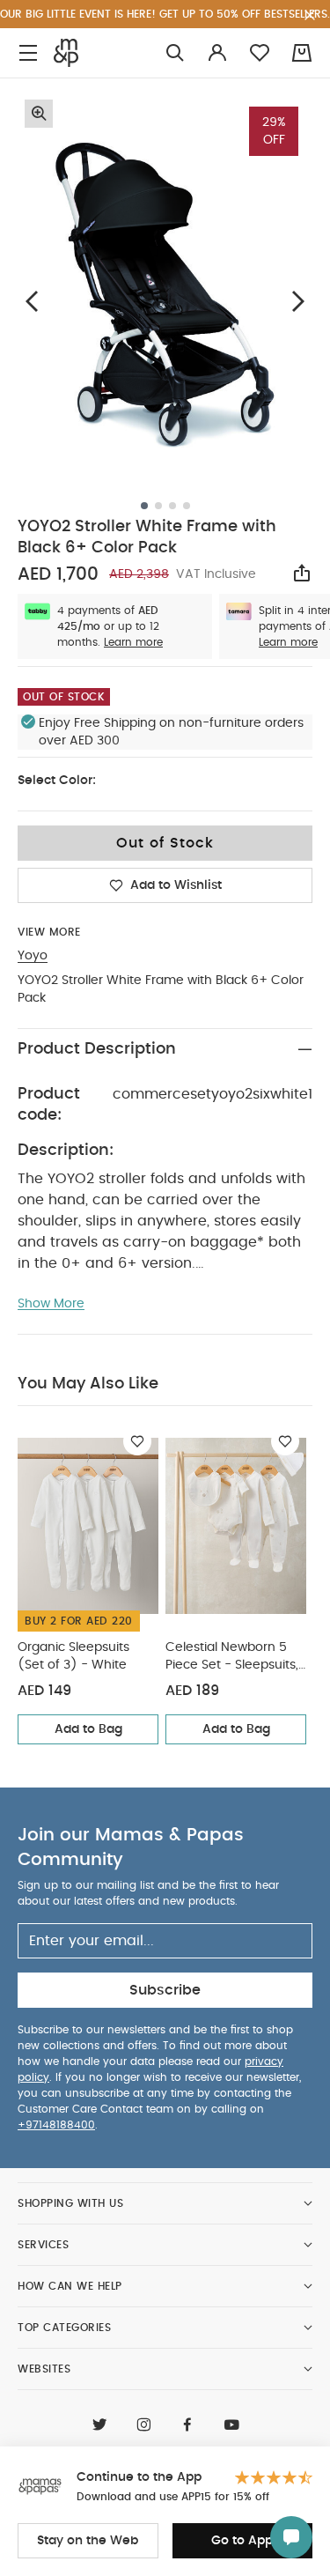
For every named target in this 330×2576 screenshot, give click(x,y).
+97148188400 (56, 2125)
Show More (51, 1304)
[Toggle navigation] (28, 53)
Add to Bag (88, 1729)
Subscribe (165, 1990)
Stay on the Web (88, 2541)
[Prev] (32, 301)
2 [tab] (158, 506)
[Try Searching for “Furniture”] (175, 53)
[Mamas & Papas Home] (66, 53)
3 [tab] (172, 506)
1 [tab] (144, 506)
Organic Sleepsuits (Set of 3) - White (73, 1656)
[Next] (298, 301)
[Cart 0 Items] (302, 53)
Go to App (242, 2541)
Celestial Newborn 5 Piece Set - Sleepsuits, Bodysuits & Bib (232, 1658)
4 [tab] (187, 506)
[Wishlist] (137, 1441)
